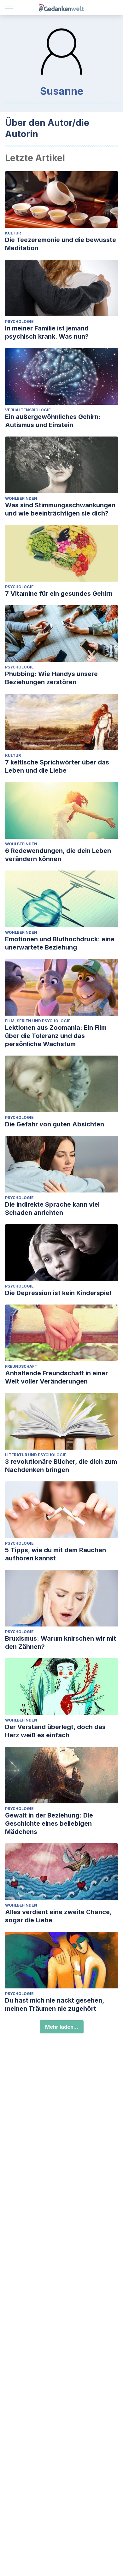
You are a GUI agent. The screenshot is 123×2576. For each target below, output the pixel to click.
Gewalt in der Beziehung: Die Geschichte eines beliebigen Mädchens (49, 1823)
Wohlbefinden (21, 498)
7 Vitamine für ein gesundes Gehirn (59, 594)
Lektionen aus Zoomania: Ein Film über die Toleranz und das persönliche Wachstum (56, 1036)
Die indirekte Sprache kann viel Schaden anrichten (52, 1209)
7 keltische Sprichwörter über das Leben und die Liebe (57, 766)
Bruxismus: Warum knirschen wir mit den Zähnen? (61, 1643)
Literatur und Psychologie (36, 1455)
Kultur (13, 233)
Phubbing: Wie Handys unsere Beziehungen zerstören (51, 678)
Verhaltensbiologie (28, 410)
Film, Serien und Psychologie (38, 1021)
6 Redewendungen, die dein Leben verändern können (58, 855)
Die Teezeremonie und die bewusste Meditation (61, 244)
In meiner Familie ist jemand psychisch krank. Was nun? (47, 332)
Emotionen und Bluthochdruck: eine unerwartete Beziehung (60, 943)
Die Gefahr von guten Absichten (55, 1124)
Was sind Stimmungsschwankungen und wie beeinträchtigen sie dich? (60, 509)
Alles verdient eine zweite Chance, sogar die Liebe (58, 1916)
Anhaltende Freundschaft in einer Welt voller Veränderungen (56, 1377)
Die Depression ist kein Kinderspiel (58, 1293)
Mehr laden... (62, 2027)
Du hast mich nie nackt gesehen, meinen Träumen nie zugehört (55, 2004)
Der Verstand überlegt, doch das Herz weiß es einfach (55, 1731)
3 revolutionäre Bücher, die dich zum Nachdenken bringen (61, 1466)
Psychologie (19, 321)
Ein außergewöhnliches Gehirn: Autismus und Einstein (53, 421)
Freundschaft (21, 1366)
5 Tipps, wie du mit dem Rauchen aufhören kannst (56, 1554)
